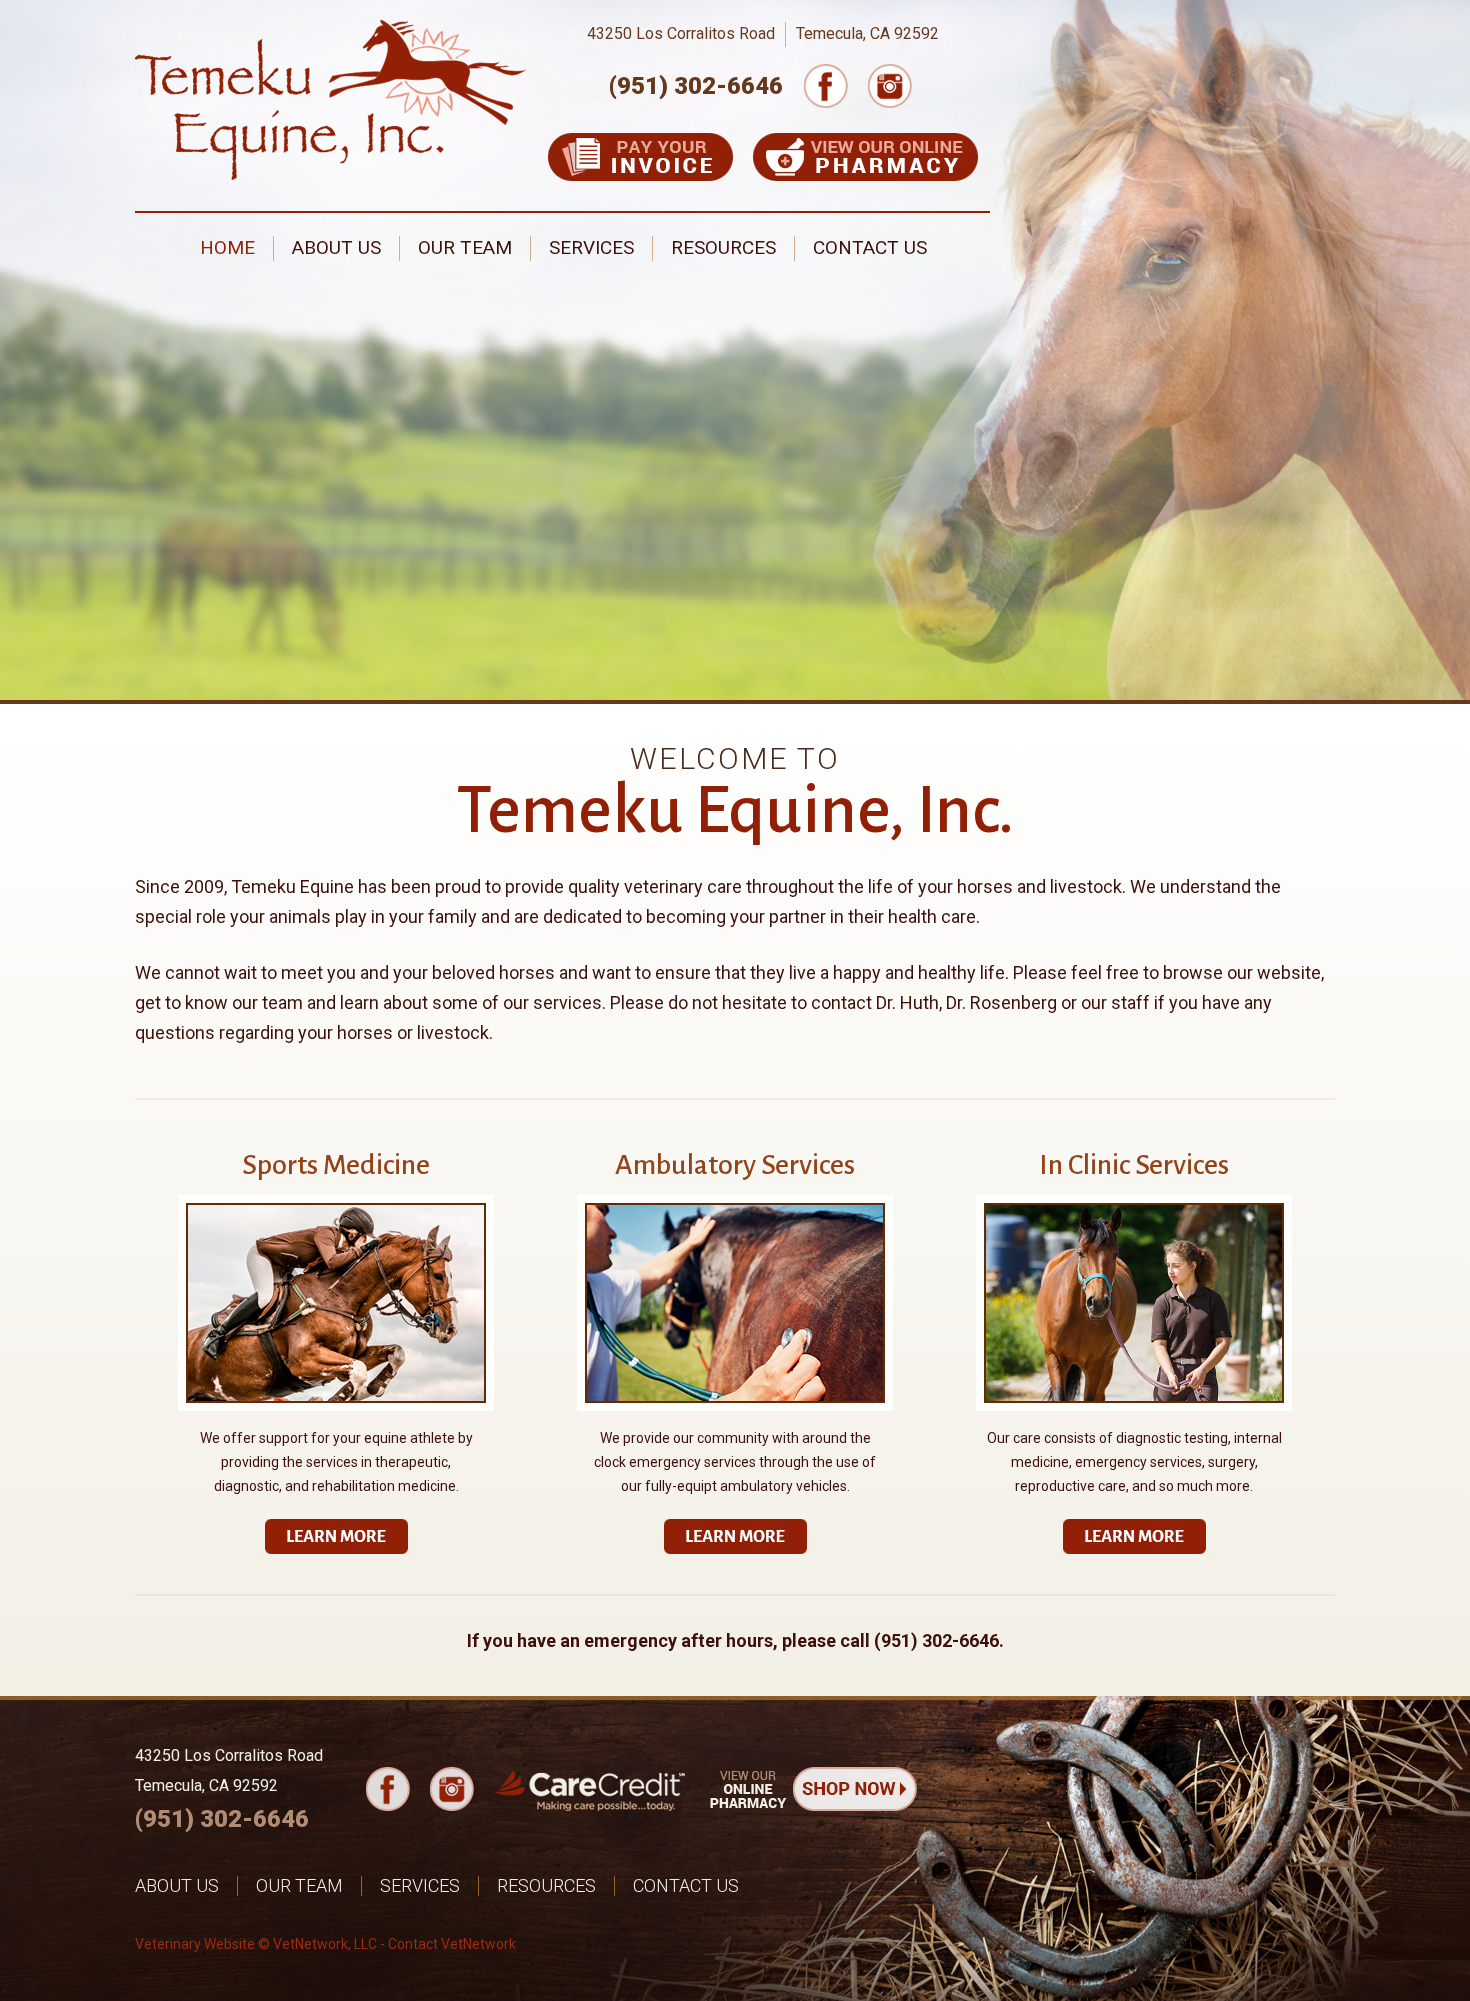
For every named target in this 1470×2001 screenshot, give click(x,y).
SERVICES (591, 247)
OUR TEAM (465, 247)
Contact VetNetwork (452, 1944)
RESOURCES (723, 247)
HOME (227, 247)
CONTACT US (870, 247)
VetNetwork (310, 1944)
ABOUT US (336, 247)
